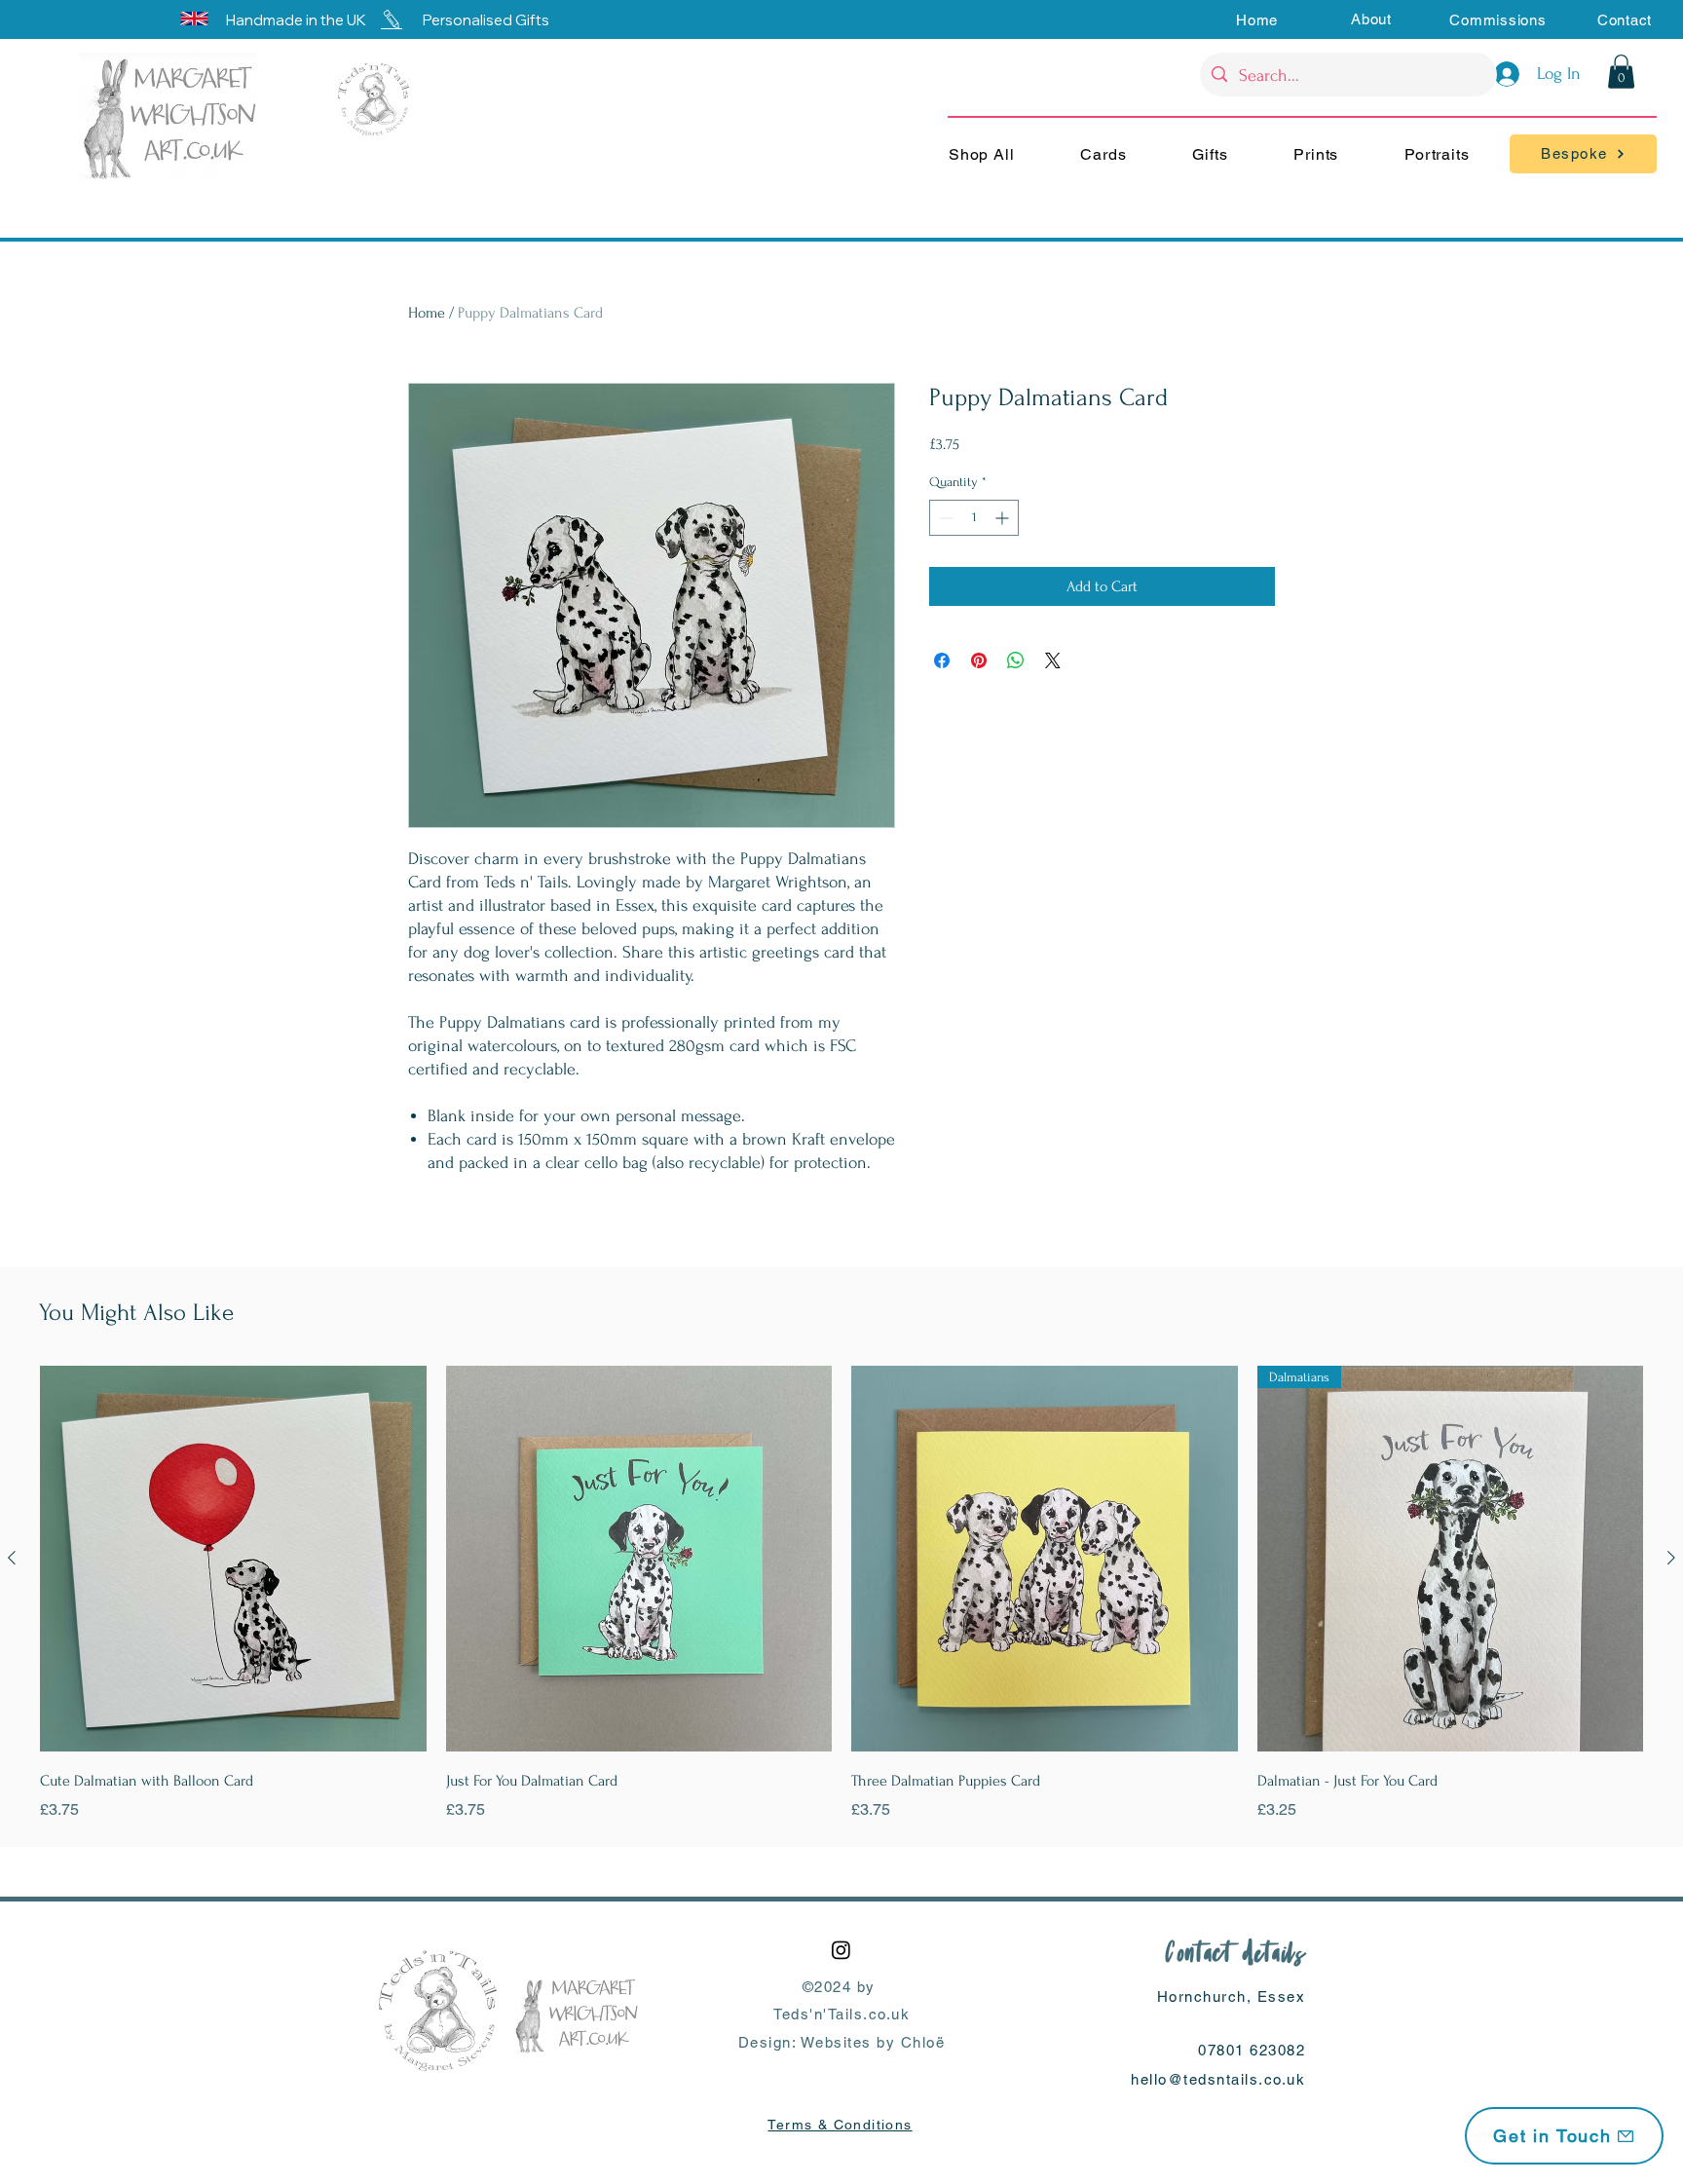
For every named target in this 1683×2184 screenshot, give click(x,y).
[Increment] (1004, 518)
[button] (1371, 19)
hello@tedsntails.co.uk (1218, 2079)
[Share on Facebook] (942, 660)
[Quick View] (233, 1559)
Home (427, 313)
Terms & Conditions (840, 2125)
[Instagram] (841, 1950)
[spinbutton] (974, 518)
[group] (841, 1594)
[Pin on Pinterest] (979, 660)
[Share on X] (1053, 660)
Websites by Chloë (873, 2042)
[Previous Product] (12, 1558)
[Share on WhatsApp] (1016, 660)
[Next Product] (1671, 1558)
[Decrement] (944, 518)
